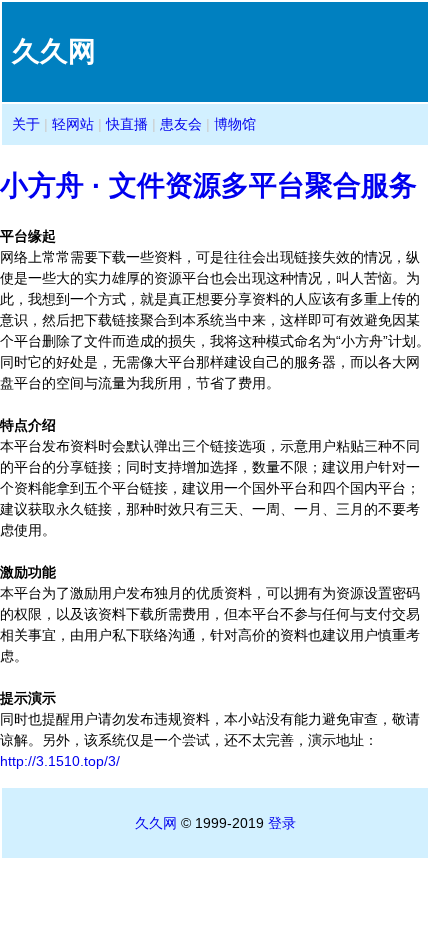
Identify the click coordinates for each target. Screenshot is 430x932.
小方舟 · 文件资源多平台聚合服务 (208, 185)
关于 (26, 124)
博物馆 (235, 124)
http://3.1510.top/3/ (60, 761)
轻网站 (73, 124)
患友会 (181, 124)
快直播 (127, 124)
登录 (282, 823)
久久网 (156, 823)
